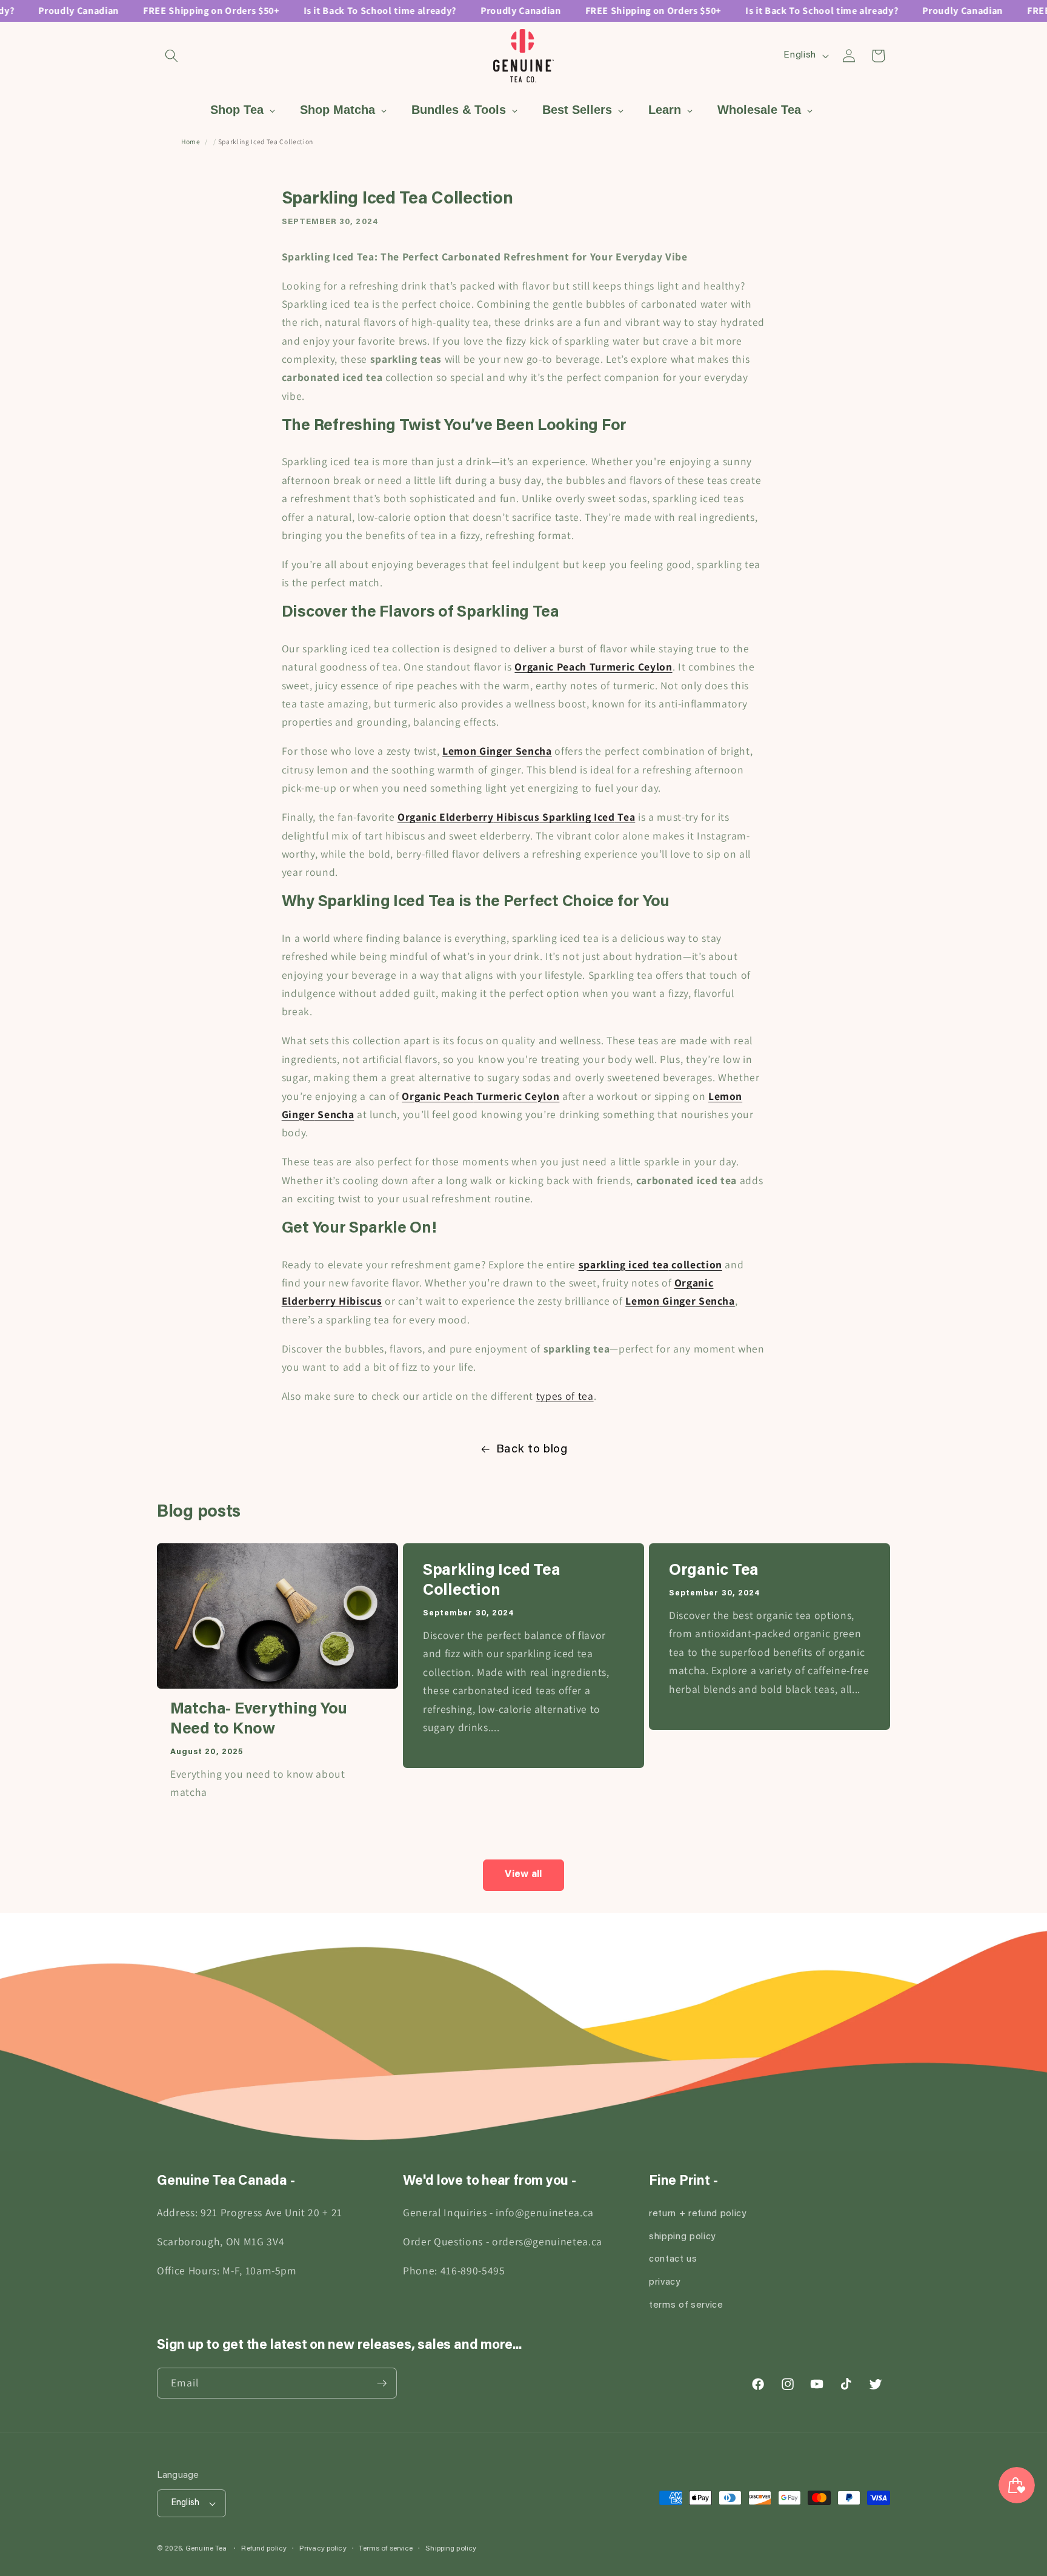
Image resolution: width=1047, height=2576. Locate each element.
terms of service (686, 2306)
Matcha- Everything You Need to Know (259, 1720)
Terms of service (386, 2549)
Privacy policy (323, 2549)
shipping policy (682, 2237)
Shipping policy (451, 2549)
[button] (171, 56)
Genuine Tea (206, 2549)
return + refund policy (698, 2214)
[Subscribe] (382, 2383)
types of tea (565, 1396)
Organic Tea (714, 1571)
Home (191, 141)
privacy (665, 2283)
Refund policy (264, 2549)
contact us (673, 2260)
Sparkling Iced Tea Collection (491, 1581)
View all (523, 1875)
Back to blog (532, 1449)
